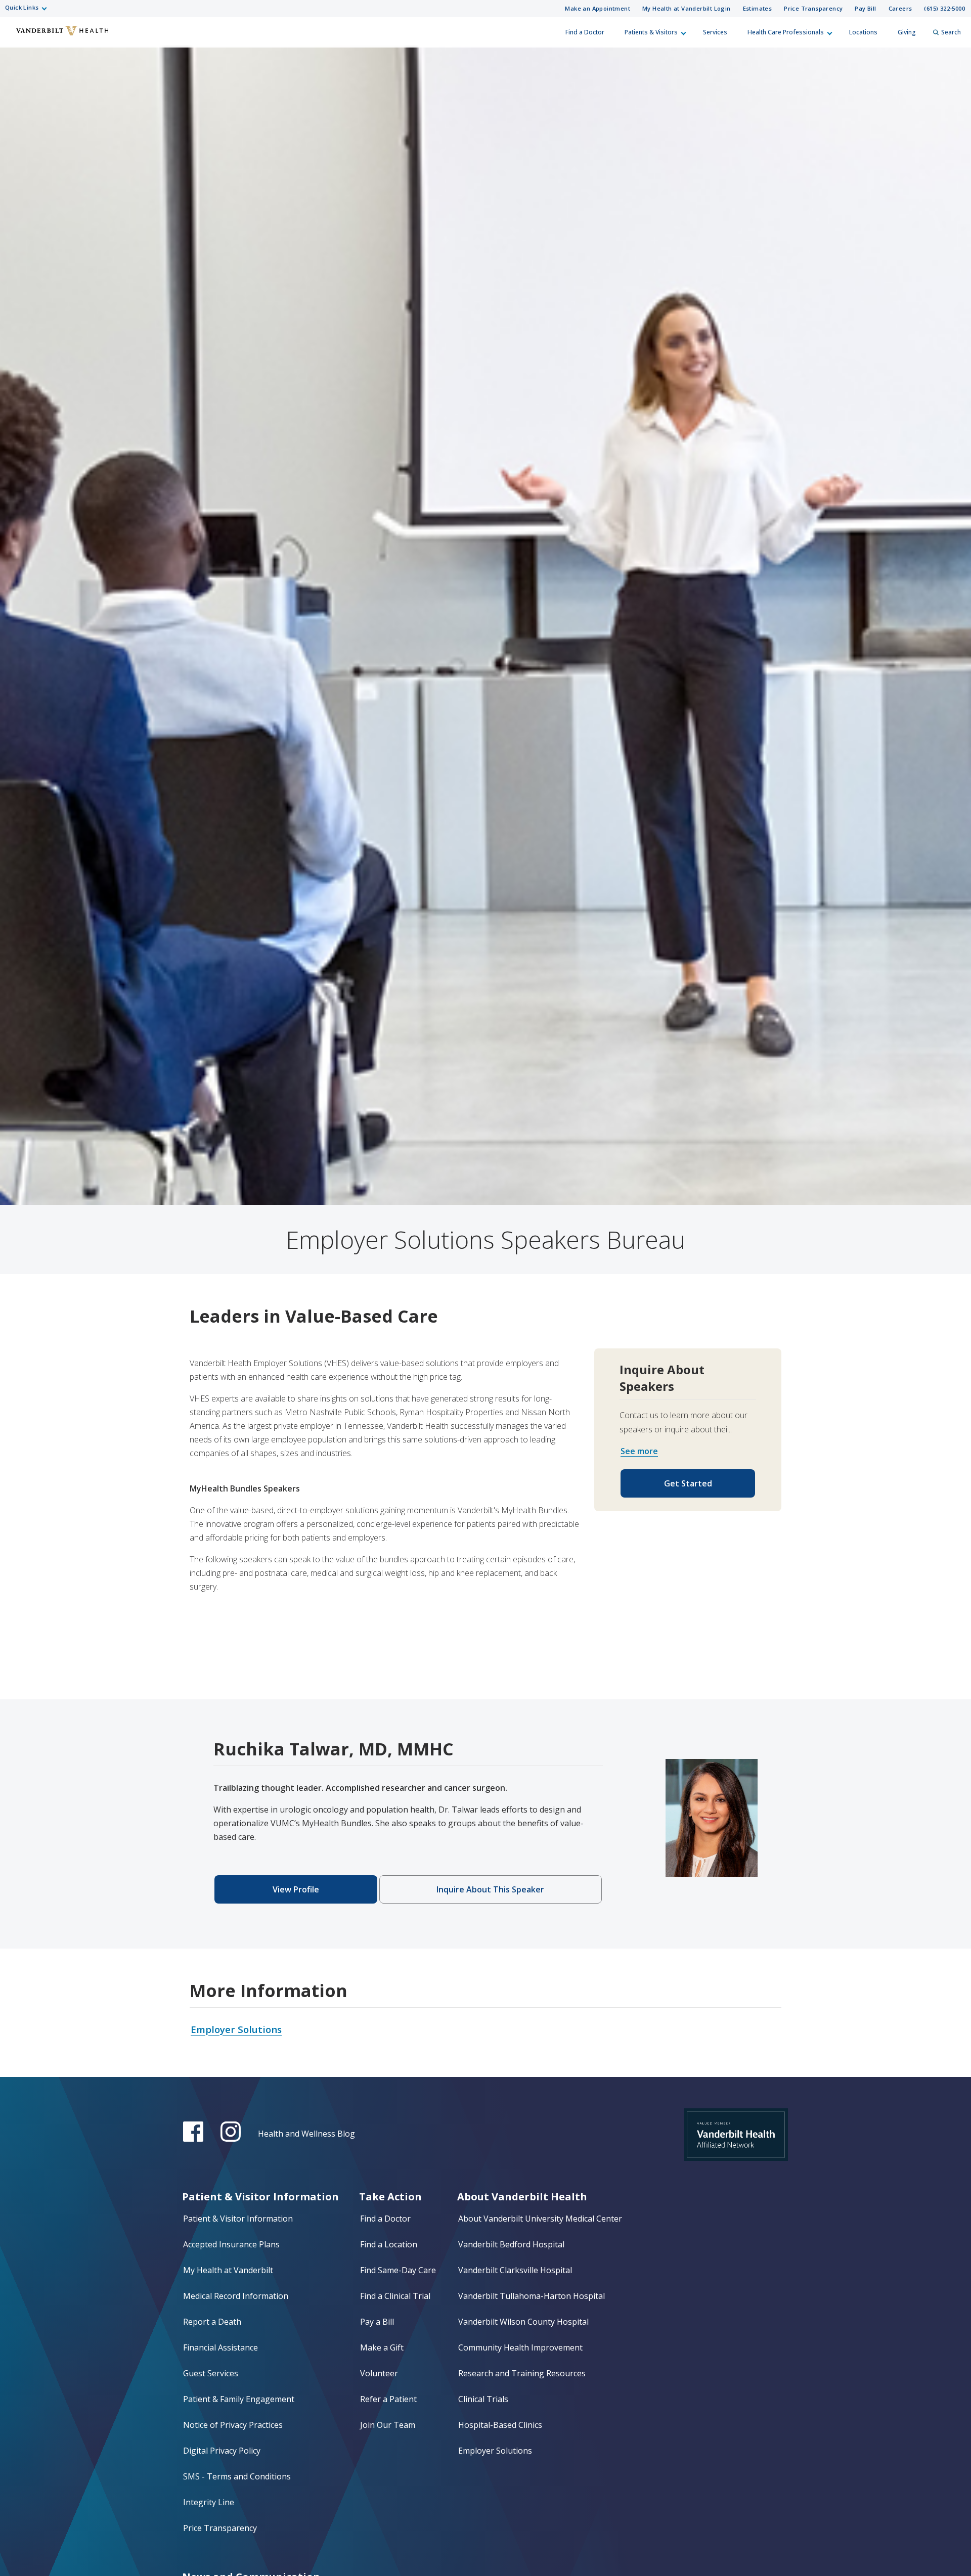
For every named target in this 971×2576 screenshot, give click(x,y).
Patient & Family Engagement (239, 2399)
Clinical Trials (483, 2399)
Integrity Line (209, 2502)
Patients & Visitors (651, 32)
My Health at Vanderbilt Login (687, 8)
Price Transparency (813, 8)
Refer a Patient (388, 2399)
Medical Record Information (236, 2296)
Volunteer (379, 2373)
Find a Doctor (585, 32)
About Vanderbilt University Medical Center (540, 2219)
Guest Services (211, 2373)
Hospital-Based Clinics (500, 2425)
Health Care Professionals (786, 32)
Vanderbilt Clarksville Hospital (515, 2270)
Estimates (758, 8)
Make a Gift (382, 2347)
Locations (863, 32)
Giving (907, 32)
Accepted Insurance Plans (231, 2244)
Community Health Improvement (520, 2347)
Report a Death (212, 2322)
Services (715, 32)
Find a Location (389, 2244)
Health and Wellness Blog (306, 2134)
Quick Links (22, 7)
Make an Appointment (598, 8)
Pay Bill (865, 8)
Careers (900, 8)
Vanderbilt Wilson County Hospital (523, 2322)
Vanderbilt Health (16, 37)
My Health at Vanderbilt (228, 2270)
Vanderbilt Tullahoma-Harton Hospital (532, 2296)
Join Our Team (388, 2425)
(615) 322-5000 (944, 8)
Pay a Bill (377, 2322)
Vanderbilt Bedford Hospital (511, 2244)
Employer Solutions (495, 2451)
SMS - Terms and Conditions (237, 2476)
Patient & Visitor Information (238, 2219)
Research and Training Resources (522, 2373)
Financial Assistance (220, 2347)
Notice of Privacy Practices (233, 2425)
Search (951, 32)
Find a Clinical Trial (395, 2296)
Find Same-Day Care (398, 2270)
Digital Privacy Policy (222, 2451)
